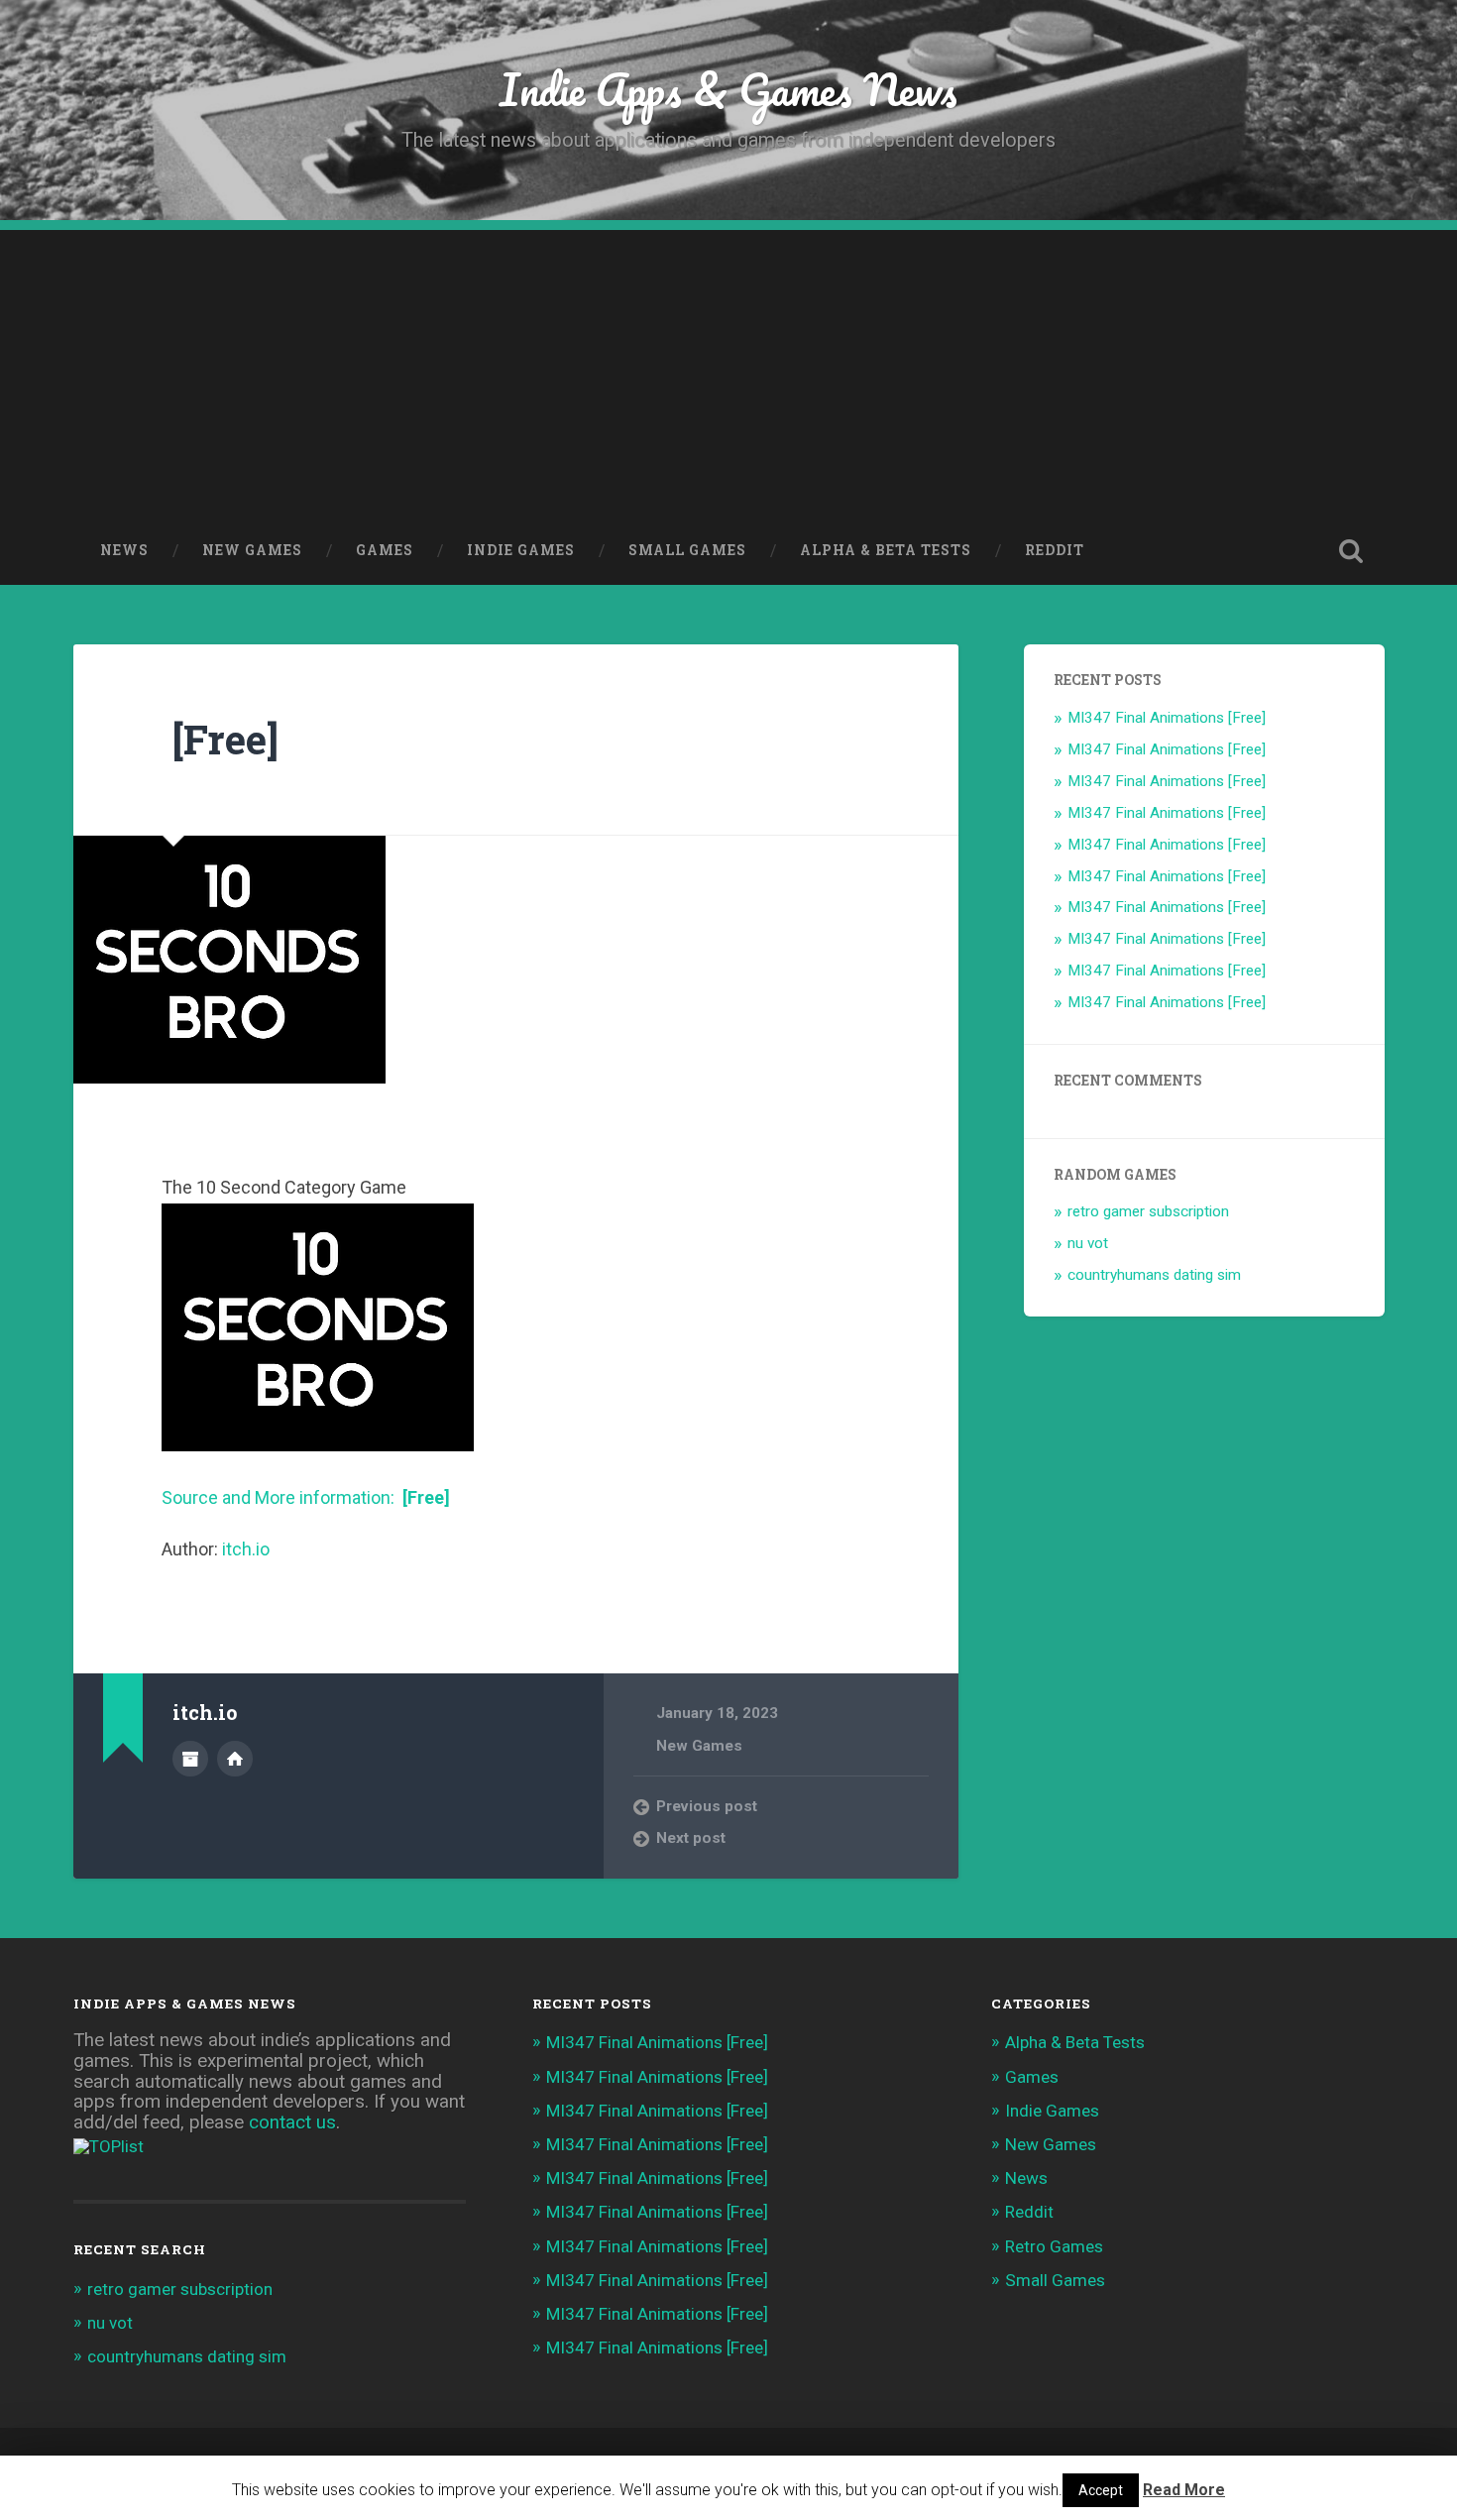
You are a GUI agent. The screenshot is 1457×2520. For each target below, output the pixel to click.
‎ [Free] (220, 739)
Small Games (687, 550)
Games (385, 550)
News (124, 550)
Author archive (190, 1759)
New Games (252, 550)
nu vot (1088, 1243)
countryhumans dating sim (1154, 1275)
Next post (691, 1838)
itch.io (246, 1549)
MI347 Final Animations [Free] (1167, 718)
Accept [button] (1101, 2490)
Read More (1184, 2490)
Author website (235, 1759)
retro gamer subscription (1148, 1211)
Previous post (707, 1806)
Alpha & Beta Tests (886, 550)
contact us (292, 2122)
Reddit (1055, 550)
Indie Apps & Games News (728, 89)
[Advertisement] (728, 369)
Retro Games (1054, 2246)
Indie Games (521, 550)
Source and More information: (306, 1497)
